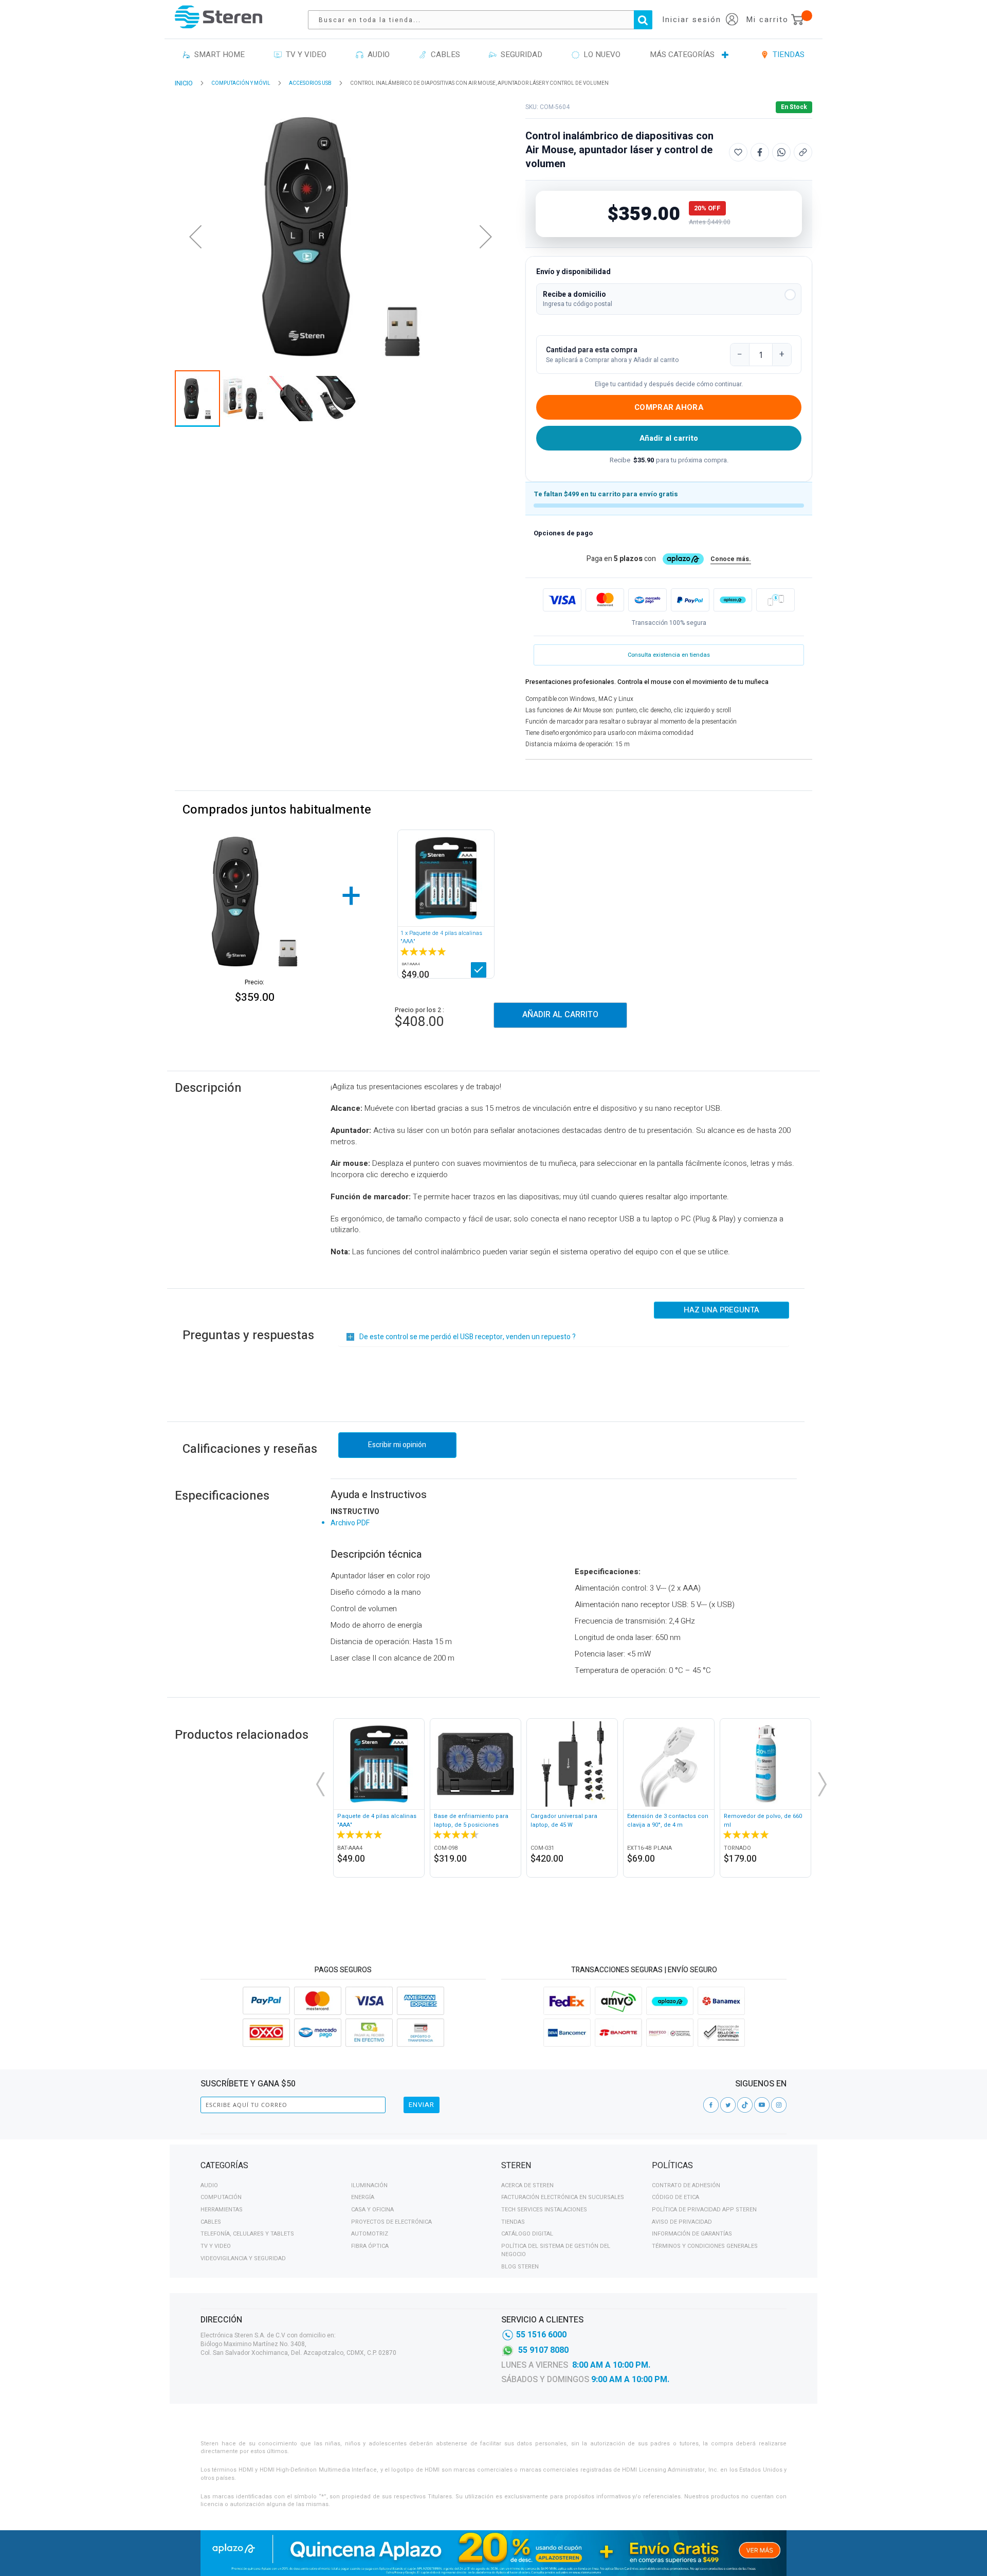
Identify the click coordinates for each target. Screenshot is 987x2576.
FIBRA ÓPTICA (370, 2246)
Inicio (184, 83)
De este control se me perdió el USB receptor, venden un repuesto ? (468, 1337)
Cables (211, 2222)
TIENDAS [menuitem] (787, 55)
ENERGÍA (363, 2197)
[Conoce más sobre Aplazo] (733, 600)
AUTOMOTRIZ (370, 2234)
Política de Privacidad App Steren (704, 2210)
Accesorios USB (310, 83)
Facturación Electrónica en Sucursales (563, 2197)
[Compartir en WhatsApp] (781, 152)
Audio (209, 2185)
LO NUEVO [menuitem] (600, 55)
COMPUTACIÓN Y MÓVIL (241, 83)
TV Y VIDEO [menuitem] (304, 55)
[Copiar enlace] (803, 152)
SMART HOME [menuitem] (217, 55)
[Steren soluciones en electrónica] (218, 17)
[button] (669, 299)
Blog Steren (520, 2267)
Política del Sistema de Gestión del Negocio (556, 2250)
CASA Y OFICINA (372, 2210)
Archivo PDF (350, 1523)
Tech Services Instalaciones (544, 2210)
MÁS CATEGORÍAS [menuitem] (682, 55)
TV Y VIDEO (216, 2246)
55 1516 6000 (541, 2335)
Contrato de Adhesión (686, 2185)
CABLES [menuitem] (443, 55)
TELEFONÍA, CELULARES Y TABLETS (247, 2234)
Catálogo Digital (527, 2234)
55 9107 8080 (543, 2350)
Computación (221, 2197)
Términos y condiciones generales (705, 2246)
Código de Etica (675, 2197)
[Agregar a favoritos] (738, 152)
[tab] (343, 2167)
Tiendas (513, 2222)
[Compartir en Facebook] (760, 152)
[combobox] (485, 20)
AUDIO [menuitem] (377, 55)
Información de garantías (692, 2234)
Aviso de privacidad (682, 2222)
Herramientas (222, 2210)
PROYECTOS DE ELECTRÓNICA (391, 2222)
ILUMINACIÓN (369, 2185)
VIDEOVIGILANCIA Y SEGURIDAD (243, 2258)
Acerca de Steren (527, 2185)
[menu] (493, 55)
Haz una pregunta (721, 1310)
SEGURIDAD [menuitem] (519, 55)
